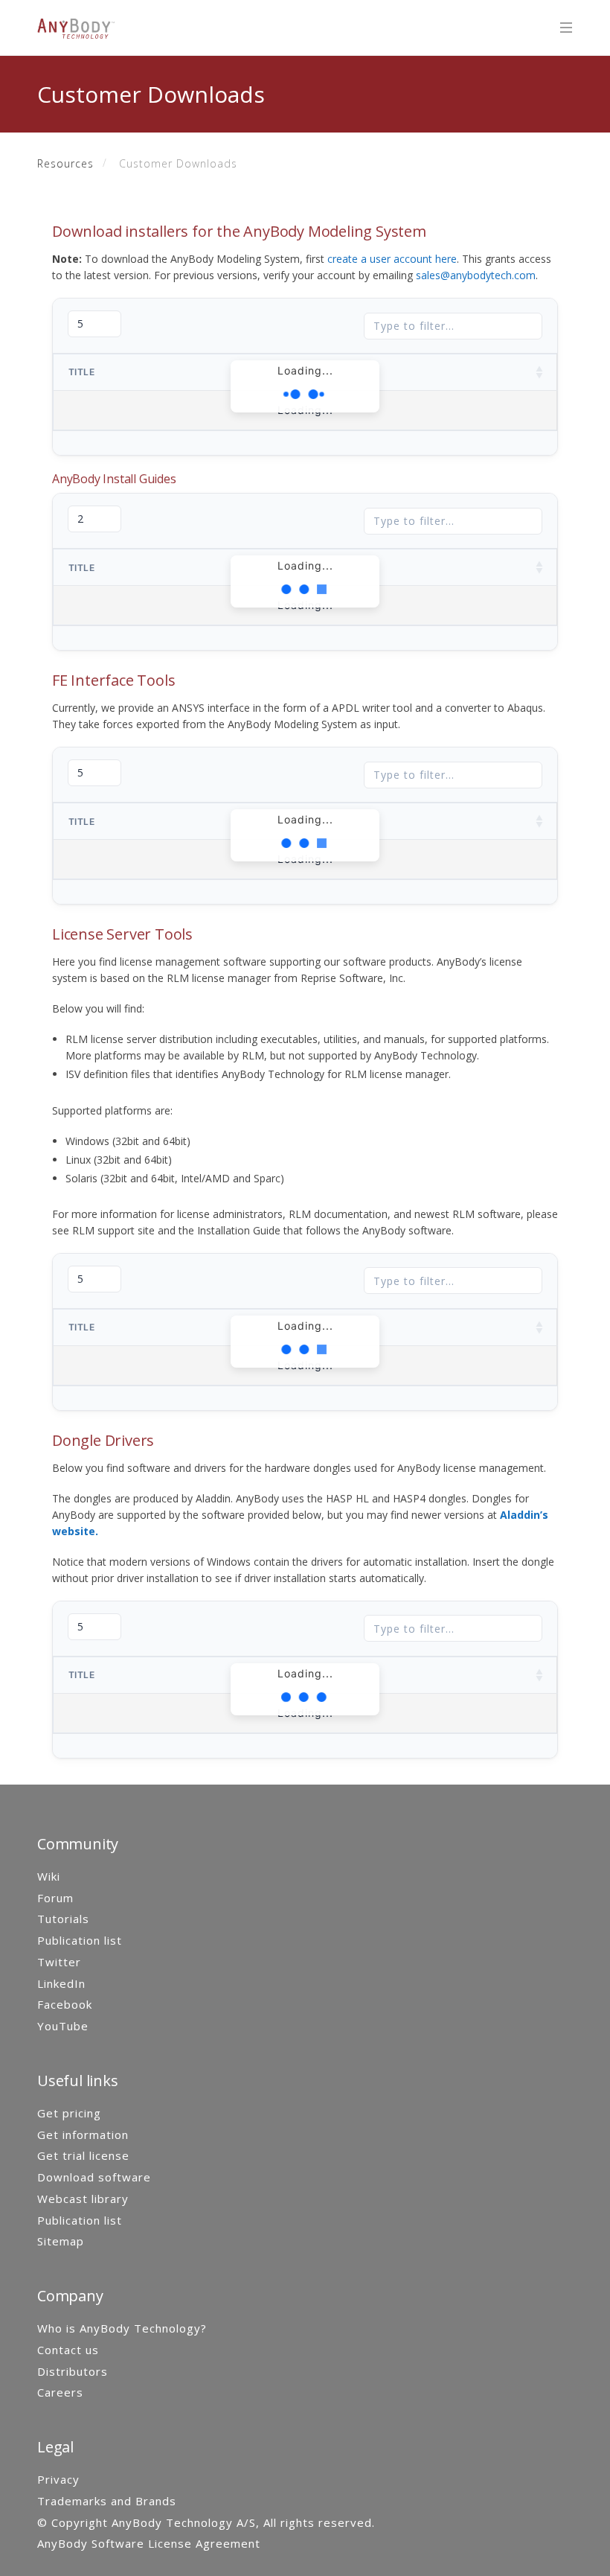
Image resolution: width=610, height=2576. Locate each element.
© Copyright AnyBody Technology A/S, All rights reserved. (206, 2522)
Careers (60, 2392)
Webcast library (83, 2199)
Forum (55, 1898)
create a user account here (392, 259)
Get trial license (83, 2155)
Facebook (65, 2004)
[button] (540, 372)
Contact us (68, 2350)
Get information (83, 2135)
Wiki (49, 1876)
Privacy (58, 2479)
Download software (94, 2177)
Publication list (80, 1940)
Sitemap (61, 2241)
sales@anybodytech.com (476, 275)
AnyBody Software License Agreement (149, 2543)
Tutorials (63, 1919)
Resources (65, 163)
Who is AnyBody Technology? (122, 2328)
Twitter (59, 1962)
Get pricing (69, 2113)
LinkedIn (61, 1983)
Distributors (73, 2371)
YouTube (63, 2026)
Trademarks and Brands (107, 2501)
